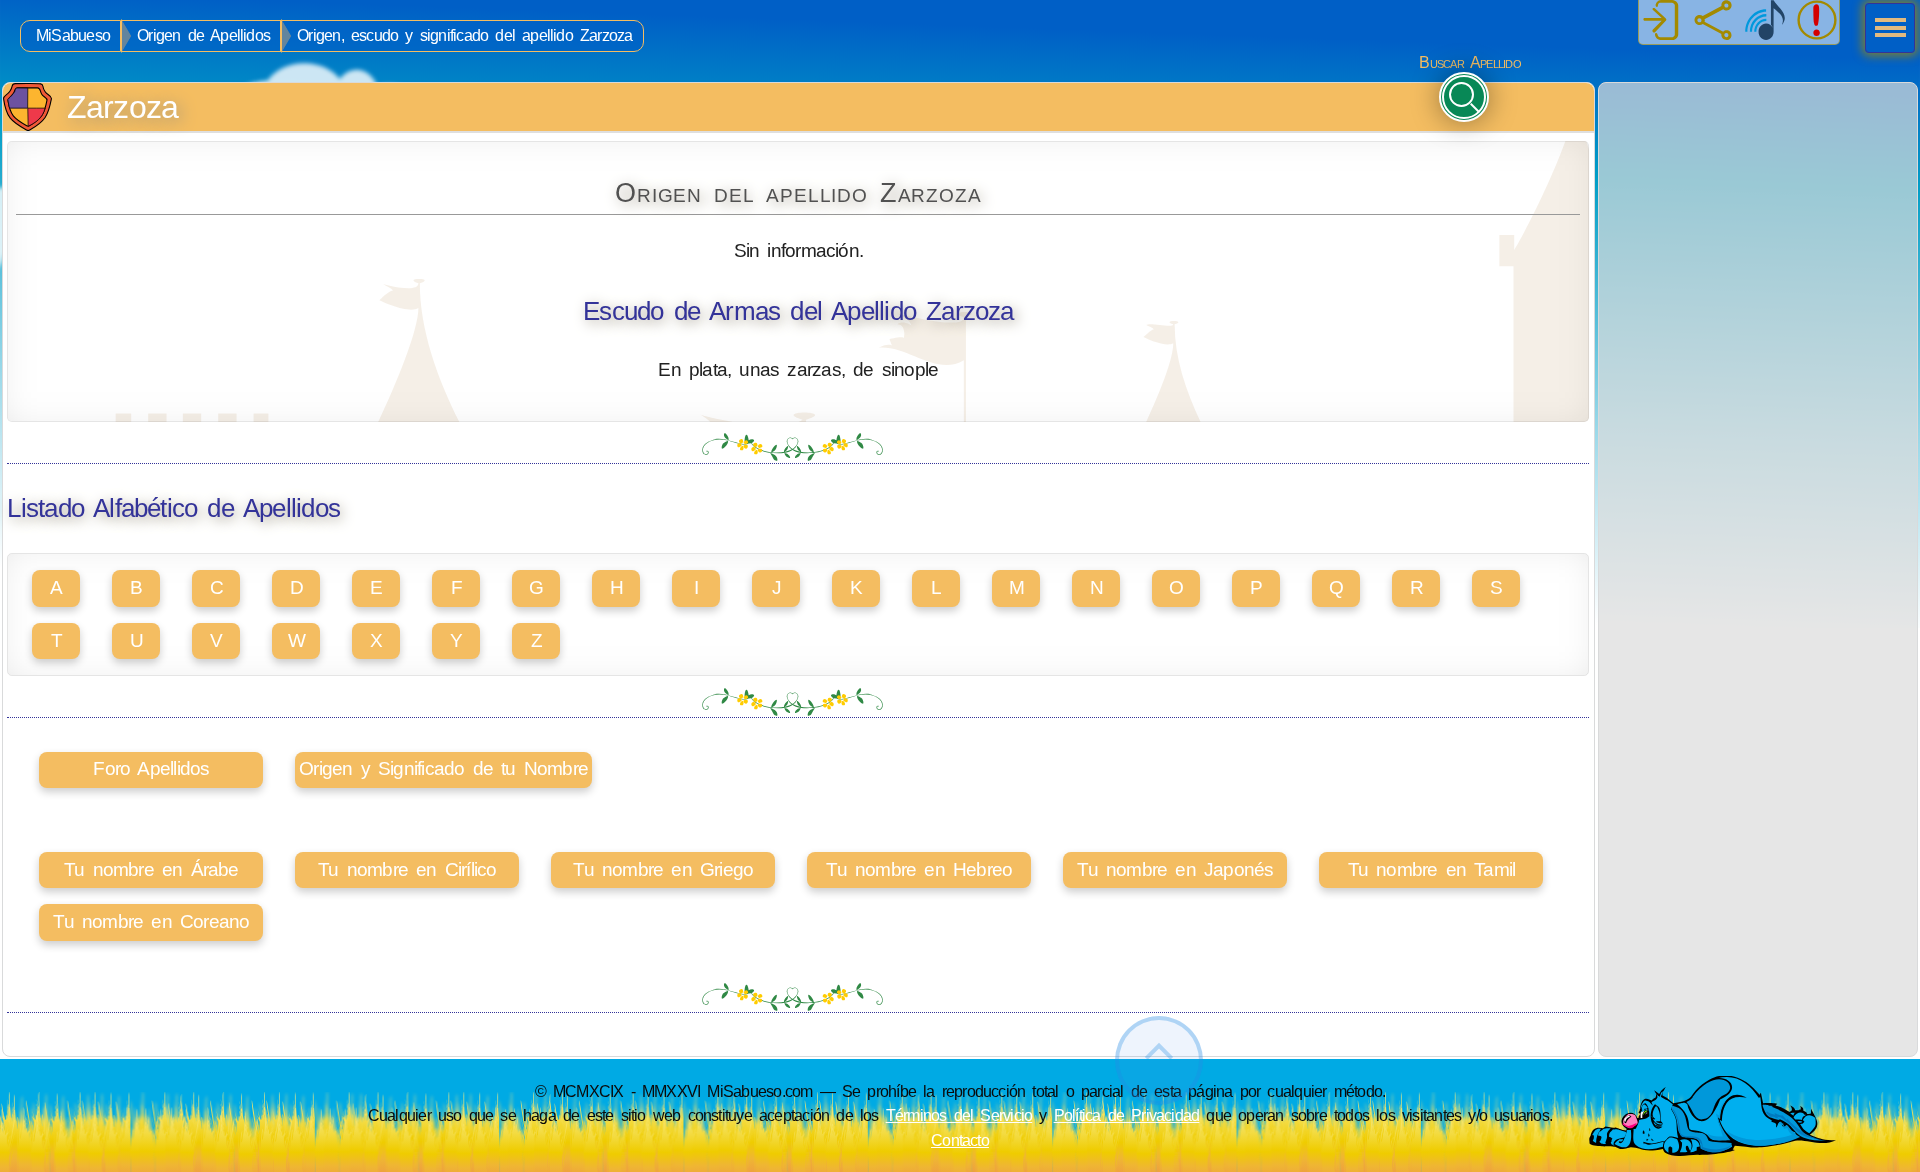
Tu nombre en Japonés (1175, 869)
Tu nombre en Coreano (151, 921)
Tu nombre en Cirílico (407, 869)
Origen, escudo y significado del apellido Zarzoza (464, 35)
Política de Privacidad (1127, 1115)
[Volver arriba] (1159, 1060)
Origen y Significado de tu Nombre (443, 768)
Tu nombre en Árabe (151, 869)
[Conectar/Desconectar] (1661, 22)
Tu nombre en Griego (663, 869)
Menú (1884, 30)
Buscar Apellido (1469, 62)
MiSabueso (73, 35)
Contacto (960, 1140)
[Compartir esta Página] (1713, 22)
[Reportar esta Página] (1817, 22)
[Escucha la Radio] (1765, 22)
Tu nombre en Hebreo (919, 869)
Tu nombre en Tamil (1432, 869)
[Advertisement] (1758, 208)
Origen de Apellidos (203, 35)
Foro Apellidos (151, 768)
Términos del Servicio (959, 1115)
